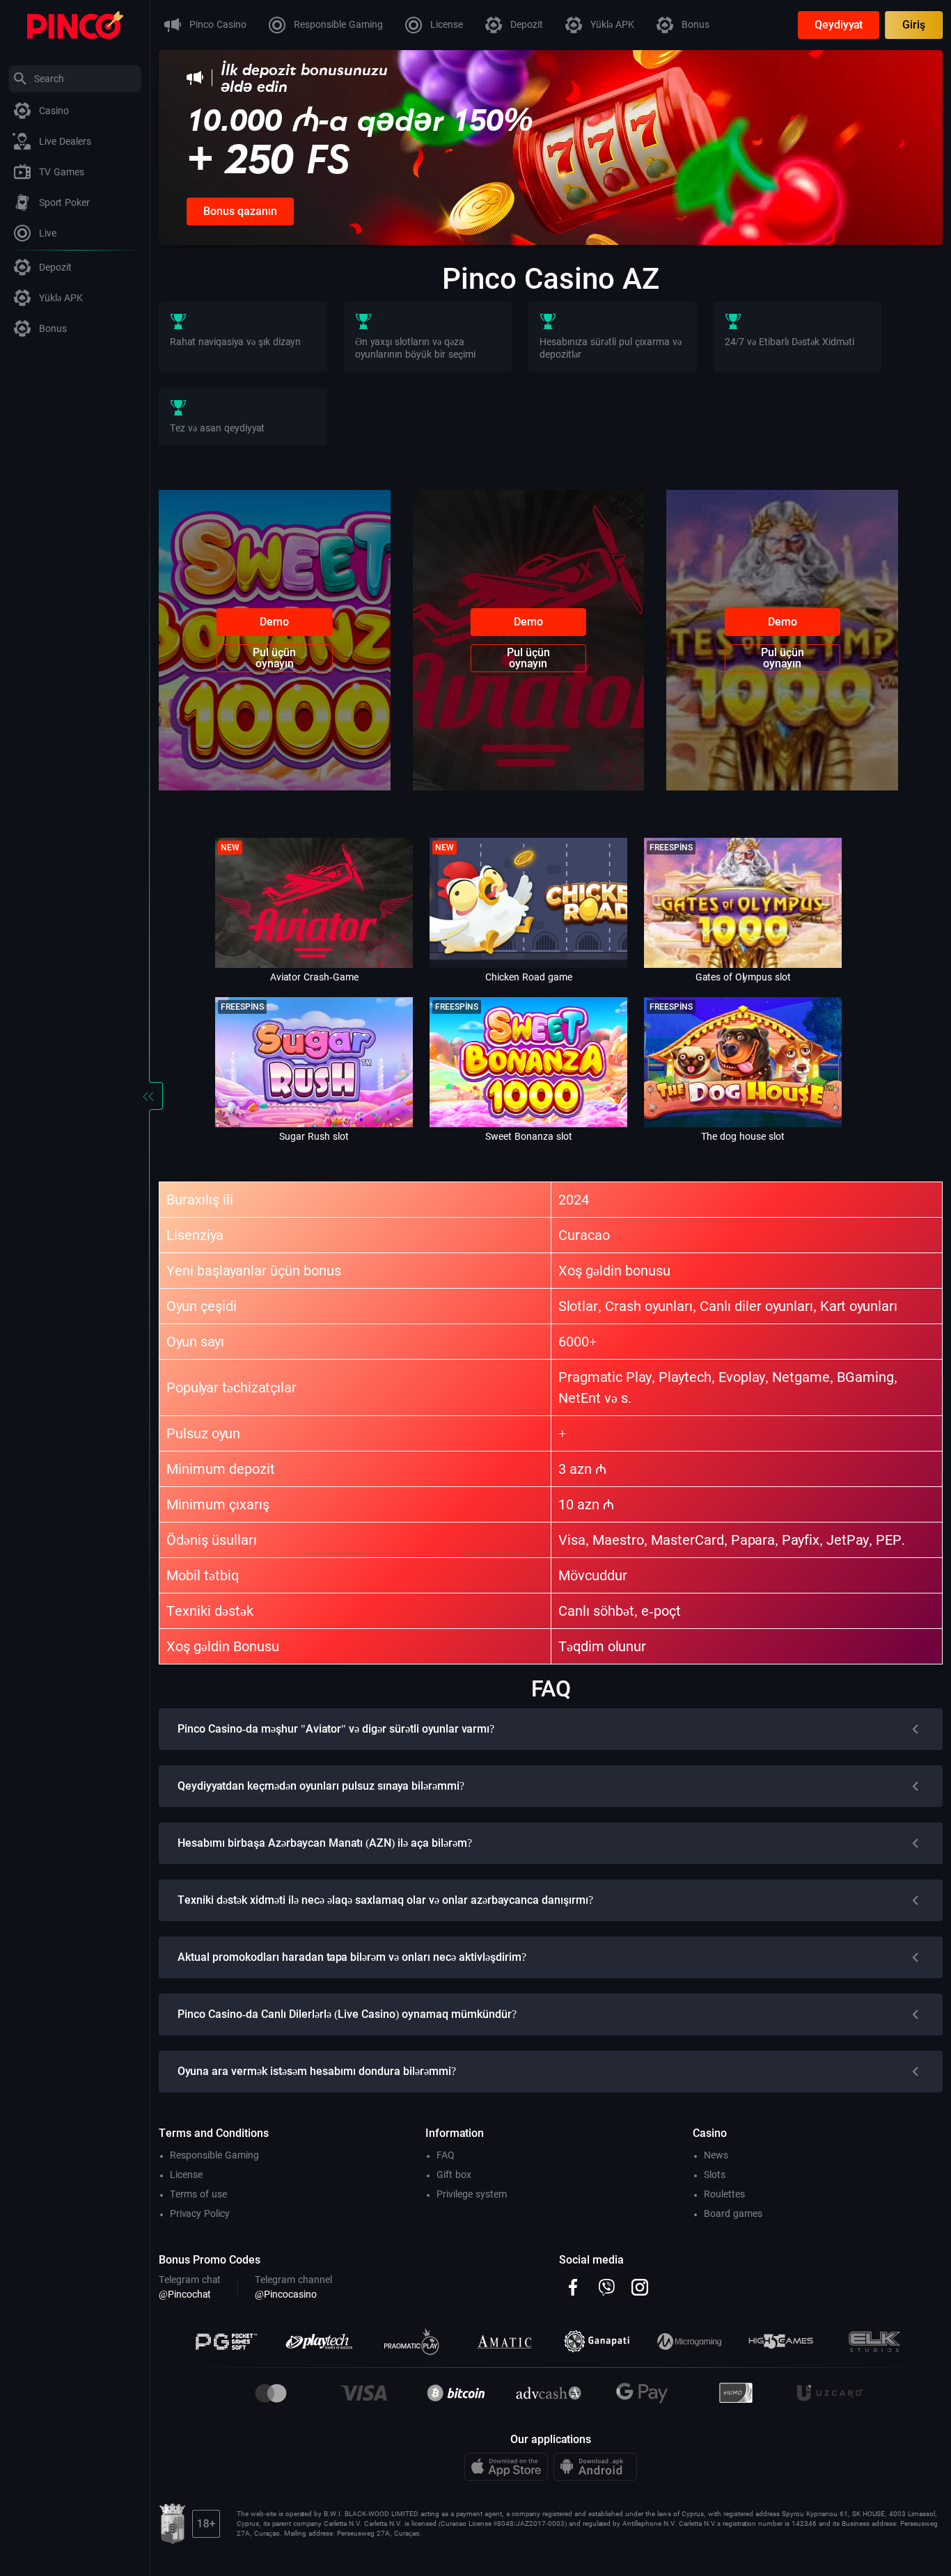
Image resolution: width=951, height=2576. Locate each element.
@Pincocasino (286, 2294)
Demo (274, 622)
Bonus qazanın (240, 211)
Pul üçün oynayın (274, 658)
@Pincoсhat (185, 2294)
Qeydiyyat (839, 25)
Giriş (914, 25)
